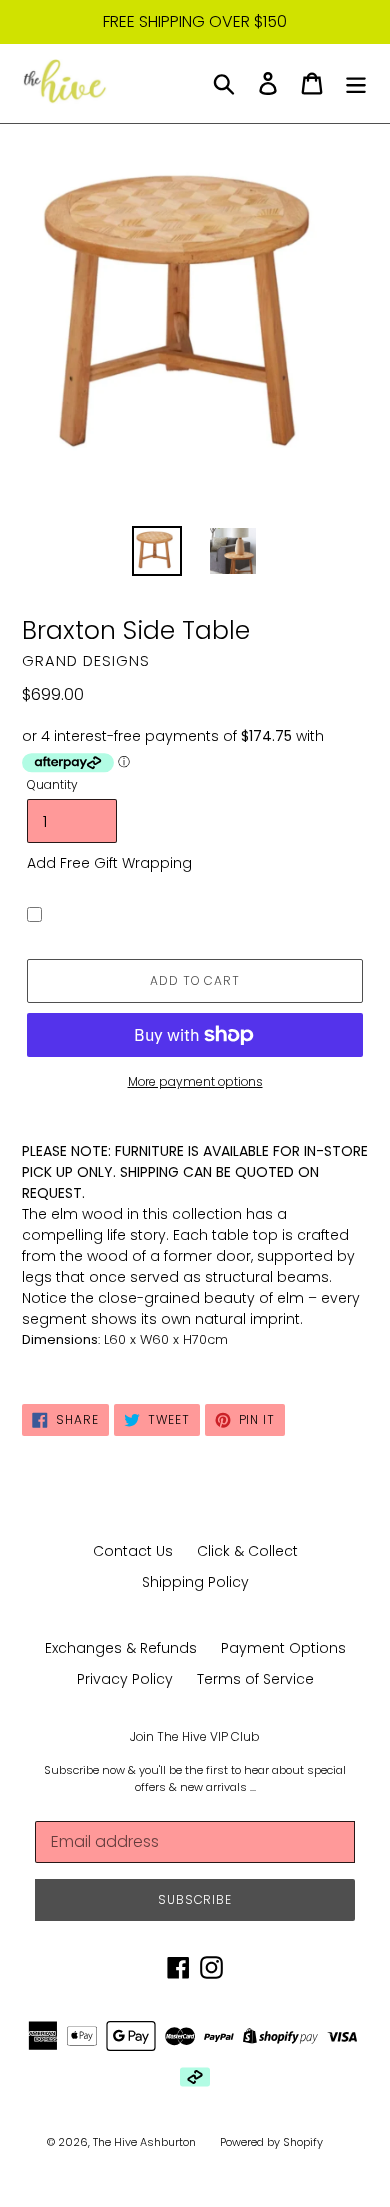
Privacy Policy (125, 1679)
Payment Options (283, 1648)
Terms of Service (255, 1679)
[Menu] (356, 83)
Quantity (52, 784)
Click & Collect (247, 1551)
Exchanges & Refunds (121, 1648)
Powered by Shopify (271, 2142)
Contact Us (133, 1551)
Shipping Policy (195, 1582)
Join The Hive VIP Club (195, 1737)
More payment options (195, 1081)
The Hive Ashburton (144, 2142)
